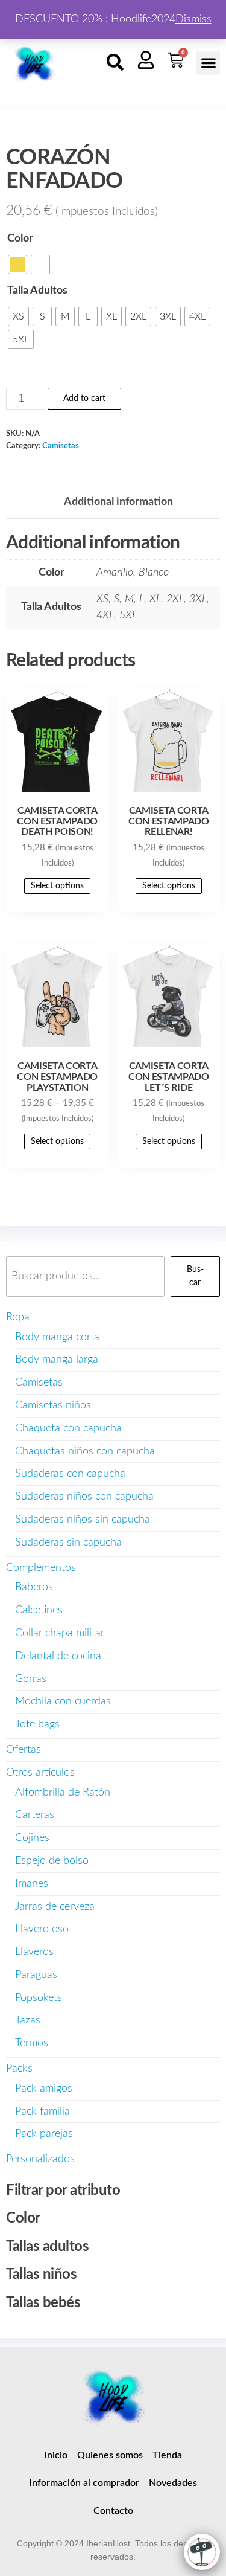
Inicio (56, 2455)
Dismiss (193, 19)
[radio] (17, 265)
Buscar (195, 1276)
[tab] (118, 502)
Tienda (167, 2455)
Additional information (118, 502)
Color (20, 239)
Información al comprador (84, 2483)
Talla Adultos (37, 291)
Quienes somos (110, 2455)
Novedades (173, 2483)
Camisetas (61, 446)
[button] (115, 62)
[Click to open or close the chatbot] (202, 2552)
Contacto (113, 2511)
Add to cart (84, 399)
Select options (57, 886)
